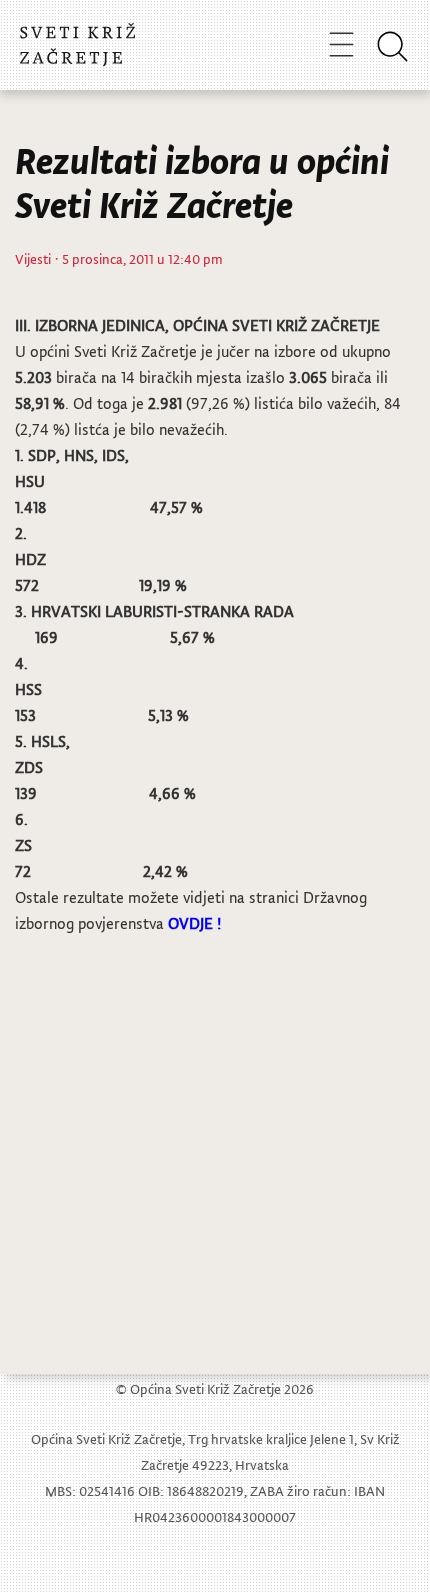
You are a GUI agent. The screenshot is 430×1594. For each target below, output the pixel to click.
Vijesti (33, 258)
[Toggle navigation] (341, 44)
